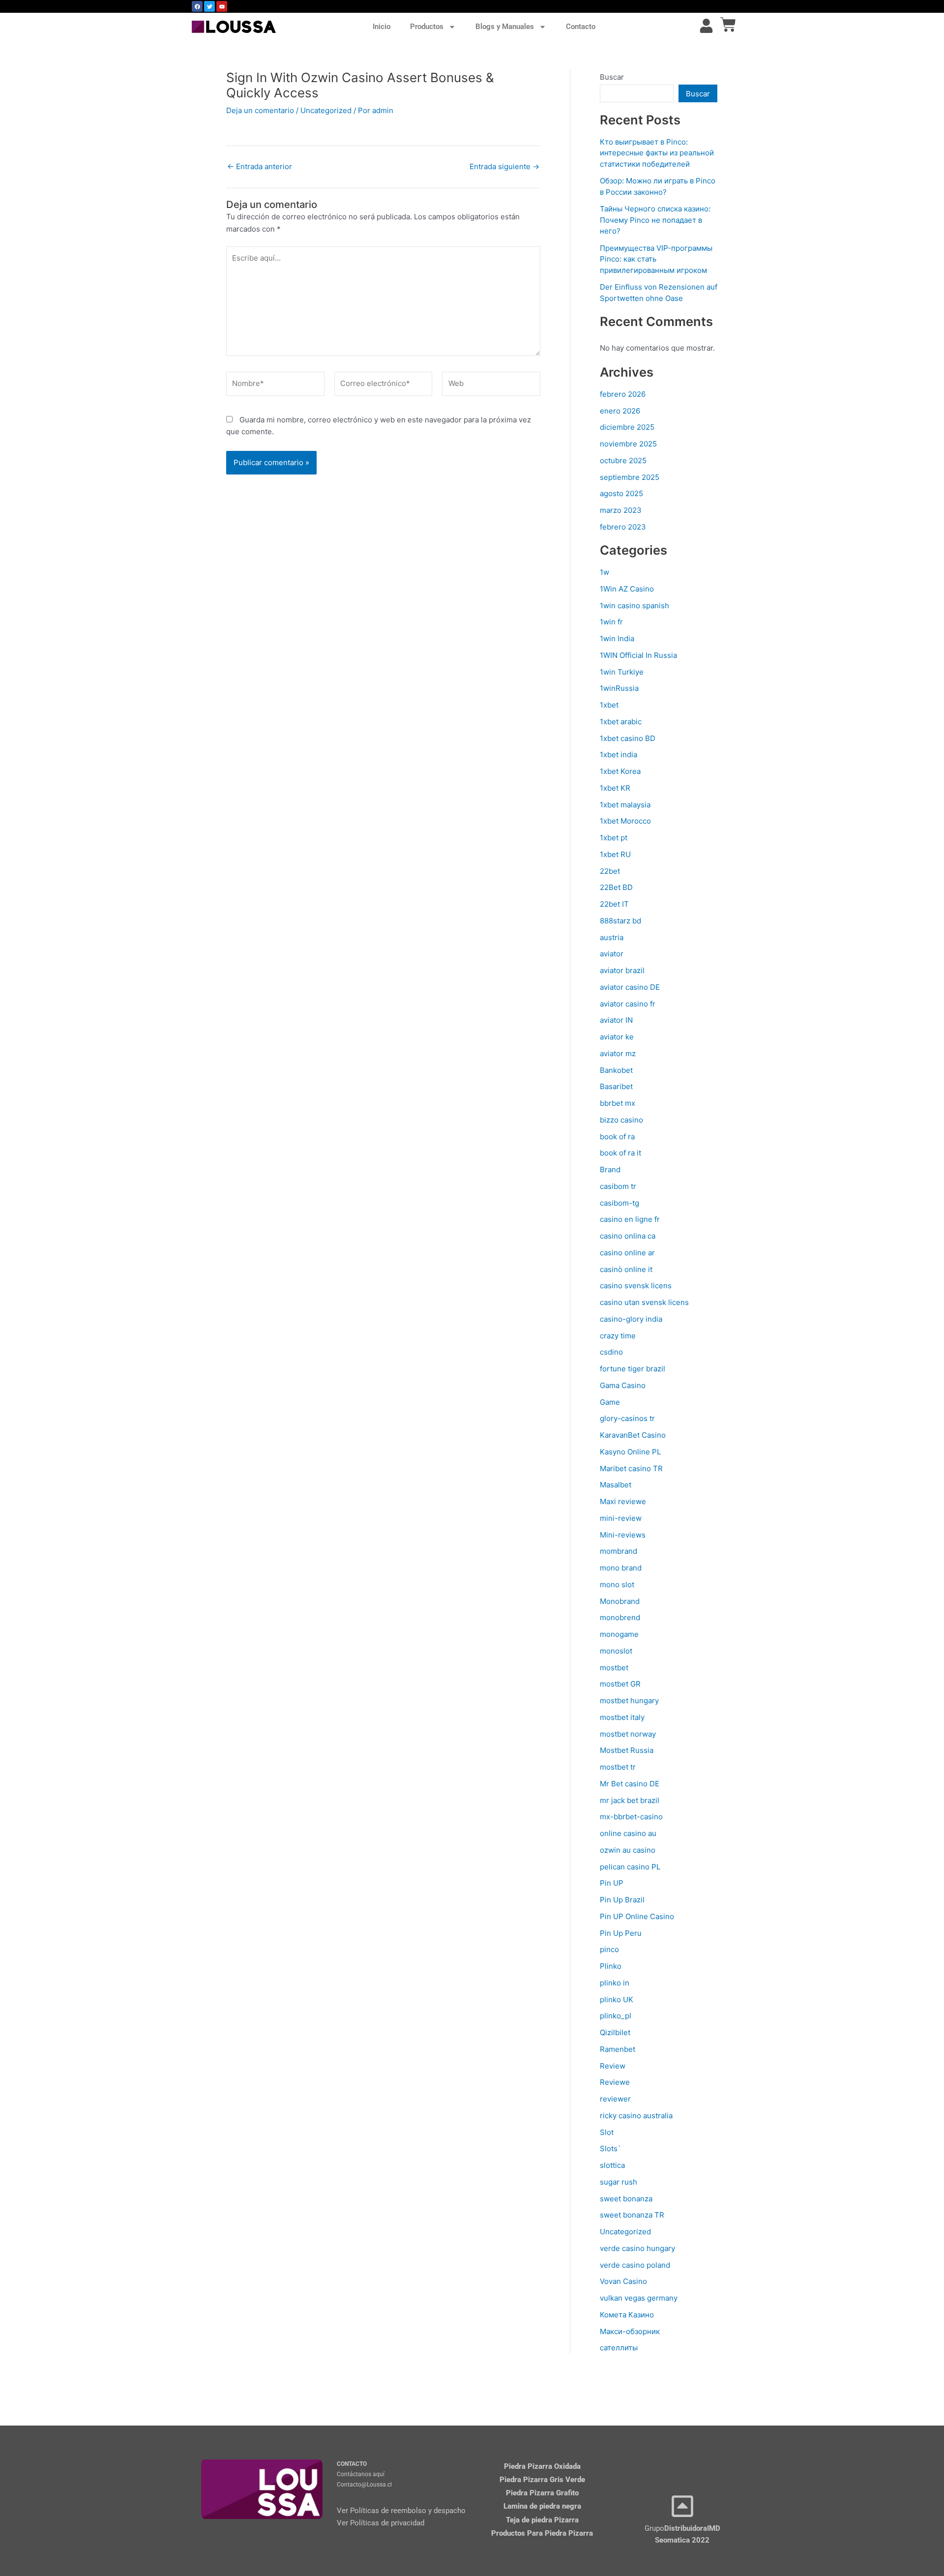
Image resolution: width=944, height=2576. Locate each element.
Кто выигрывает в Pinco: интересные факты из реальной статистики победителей (657, 153)
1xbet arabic (621, 722)
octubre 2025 (623, 460)
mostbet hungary (629, 1701)
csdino (611, 1352)
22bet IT (614, 904)
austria (612, 937)
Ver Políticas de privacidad (381, 2523)
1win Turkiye (622, 672)
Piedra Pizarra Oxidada (542, 2466)
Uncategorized (326, 110)
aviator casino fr (628, 1004)
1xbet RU (615, 854)
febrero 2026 (623, 394)
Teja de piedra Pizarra (542, 2520)
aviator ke (617, 1037)
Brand (610, 1170)
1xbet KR (615, 788)
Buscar (612, 77)
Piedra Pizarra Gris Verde (542, 2480)
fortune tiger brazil (633, 1369)
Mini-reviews (623, 1535)
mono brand (621, 1568)
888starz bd (620, 921)
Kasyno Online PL (630, 1452)
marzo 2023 (621, 510)
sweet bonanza (626, 2199)
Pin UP (612, 1883)
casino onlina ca (628, 1236)
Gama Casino (623, 1385)
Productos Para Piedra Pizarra (542, 2533)
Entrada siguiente (504, 166)
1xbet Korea (620, 771)
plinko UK (617, 1999)
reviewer (615, 2099)
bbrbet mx (618, 1103)
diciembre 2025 (627, 427)
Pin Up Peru (621, 1933)
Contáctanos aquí (361, 2474)
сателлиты (619, 2348)
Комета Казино (627, 2315)
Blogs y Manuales (505, 27)
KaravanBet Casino (633, 1435)
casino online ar (627, 1253)
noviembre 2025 (628, 444)
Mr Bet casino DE (630, 1784)
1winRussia (619, 688)
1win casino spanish (634, 606)
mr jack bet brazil (630, 1800)
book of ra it (620, 1153)
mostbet (614, 1668)
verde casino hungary (637, 2248)
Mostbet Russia (627, 1750)
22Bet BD (616, 887)
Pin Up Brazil (622, 1900)
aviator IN (616, 1020)
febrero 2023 (623, 527)
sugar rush (619, 2182)
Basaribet (616, 1086)
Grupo (682, 2528)
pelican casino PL (630, 1867)
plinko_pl (616, 2016)
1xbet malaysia (625, 805)
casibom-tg (619, 1203)
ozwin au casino (628, 1850)
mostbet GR (620, 1684)
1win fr (611, 622)
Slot (607, 2132)
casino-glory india (631, 1319)
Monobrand (620, 1601)
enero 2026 (620, 411)
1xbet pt (614, 838)
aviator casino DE (630, 987)
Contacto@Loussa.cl (364, 2485)
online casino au (628, 1833)
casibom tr (618, 1186)
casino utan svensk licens (644, 1302)
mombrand (619, 1551)
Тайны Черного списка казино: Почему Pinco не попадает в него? (655, 220)
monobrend (620, 1617)
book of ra (617, 1137)
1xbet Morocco (625, 821)
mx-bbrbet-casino (631, 1817)
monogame (619, 1634)
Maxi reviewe (623, 1501)
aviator (612, 954)
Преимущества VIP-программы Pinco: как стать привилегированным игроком (656, 259)
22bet (610, 871)
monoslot (616, 1651)
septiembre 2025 (630, 477)
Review (613, 2066)
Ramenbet (618, 2049)
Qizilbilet (615, 2032)
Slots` (610, 2148)
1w (605, 572)
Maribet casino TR (631, 1468)
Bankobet (616, 1070)
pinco (609, 1949)
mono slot (617, 1584)
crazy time (618, 1336)
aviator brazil (622, 970)
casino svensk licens (636, 1286)
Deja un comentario (260, 110)
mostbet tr (618, 1767)
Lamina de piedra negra (542, 2506)
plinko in (615, 1983)
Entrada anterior (260, 166)
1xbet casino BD (628, 738)
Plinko (611, 1966)
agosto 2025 (621, 493)
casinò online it (626, 1269)
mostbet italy (622, 1717)
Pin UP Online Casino (637, 1916)
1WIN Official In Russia (638, 655)
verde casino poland (635, 2265)
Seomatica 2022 (682, 2540)
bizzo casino (621, 1120)
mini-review (621, 1518)
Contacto (581, 27)
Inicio (382, 27)
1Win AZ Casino (627, 589)
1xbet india (619, 755)
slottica (612, 2165)
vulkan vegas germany (639, 2298)
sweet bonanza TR (632, 2215)
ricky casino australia (636, 2116)
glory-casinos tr (627, 1418)
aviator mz (618, 1053)
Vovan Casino (623, 2281)
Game (610, 1402)
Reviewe (615, 2082)
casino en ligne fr (630, 1219)
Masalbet (616, 1485)
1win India (617, 638)
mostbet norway (628, 1734)
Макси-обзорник (630, 2331)
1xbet (609, 705)
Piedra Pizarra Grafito (542, 2493)
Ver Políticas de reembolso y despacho (401, 2511)
